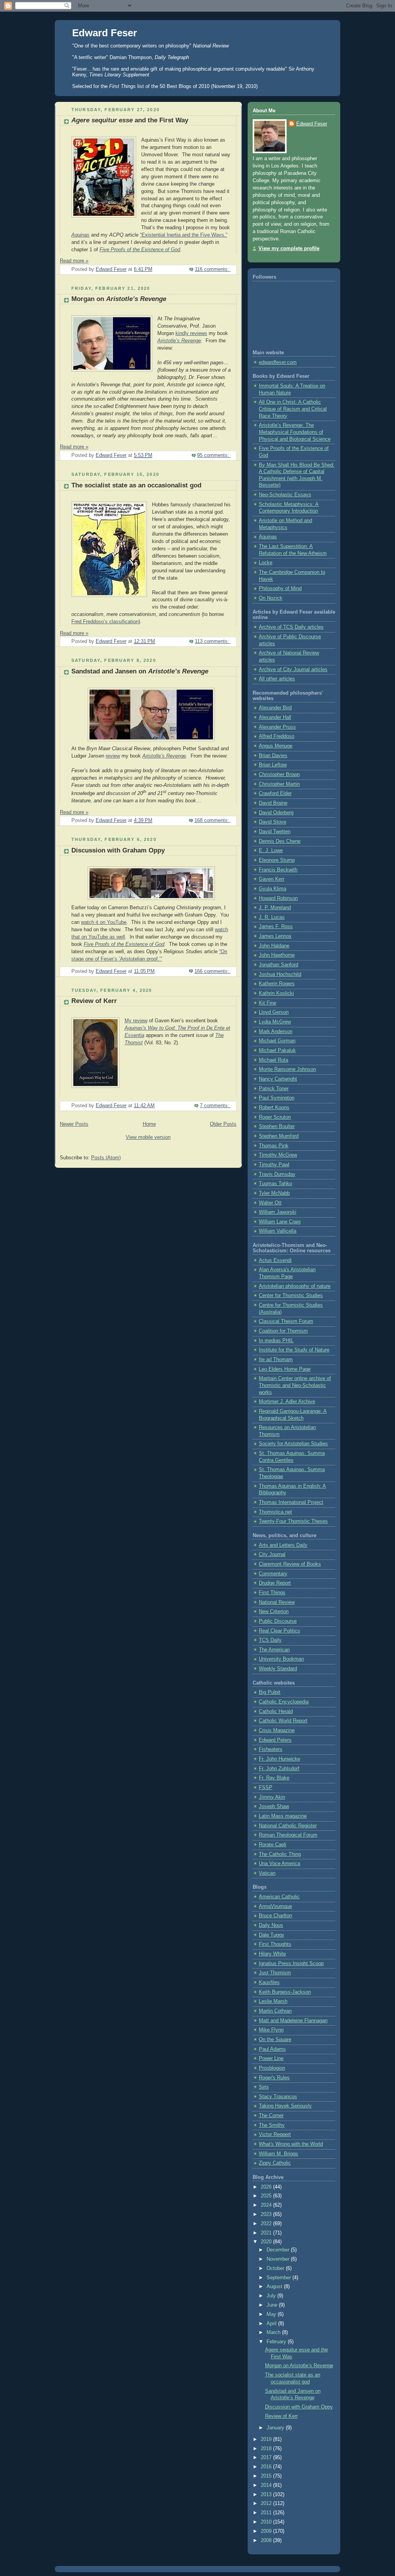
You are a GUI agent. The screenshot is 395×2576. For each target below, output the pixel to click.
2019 (267, 2439)
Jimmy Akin (272, 1797)
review (113, 756)
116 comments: (213, 269)
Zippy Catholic (275, 2163)
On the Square (275, 2040)
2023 (267, 2214)
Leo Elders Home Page (285, 1369)
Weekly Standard (278, 1669)
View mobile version (148, 1137)
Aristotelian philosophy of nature (295, 1286)
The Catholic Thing (280, 1854)
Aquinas (80, 235)
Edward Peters (275, 1740)
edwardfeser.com (278, 362)
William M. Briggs (279, 2154)
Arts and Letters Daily (283, 1545)
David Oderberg (276, 813)
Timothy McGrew (278, 1155)
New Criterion (274, 1612)
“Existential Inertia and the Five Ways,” (184, 235)
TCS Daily (270, 1640)
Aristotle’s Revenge (179, 341)
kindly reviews (191, 333)
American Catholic (279, 1897)
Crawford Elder (275, 793)
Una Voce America (279, 1864)
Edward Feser (105, 33)
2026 (267, 2187)
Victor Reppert (275, 2135)
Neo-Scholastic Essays (285, 495)
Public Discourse (278, 1621)
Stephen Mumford (279, 1136)
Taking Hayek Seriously (285, 2106)
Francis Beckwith (278, 870)
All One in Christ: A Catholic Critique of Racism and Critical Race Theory (293, 409)
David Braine (273, 803)
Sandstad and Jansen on (140, 671)
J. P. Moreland (275, 908)
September (279, 2278)
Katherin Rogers (277, 984)
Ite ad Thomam (276, 1360)
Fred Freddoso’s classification (105, 622)
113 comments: (213, 641)
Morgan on (119, 299)
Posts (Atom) (106, 1158)
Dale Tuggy (272, 1935)
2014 (267, 2485)
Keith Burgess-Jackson (285, 1992)
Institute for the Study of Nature (294, 1350)
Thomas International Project (291, 1502)
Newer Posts (74, 1124)
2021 (267, 2233)
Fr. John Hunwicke (279, 1759)
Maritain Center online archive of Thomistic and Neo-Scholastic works (295, 1385)
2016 (267, 2467)
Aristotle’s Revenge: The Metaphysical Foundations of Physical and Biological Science (295, 432)
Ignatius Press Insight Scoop (291, 1964)
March (274, 2332)
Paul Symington (277, 1098)
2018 (267, 2449)
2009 (267, 2531)
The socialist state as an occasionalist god (136, 485)
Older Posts (223, 1124)
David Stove (273, 822)
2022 (267, 2224)
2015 (267, 2476)
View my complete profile (289, 249)
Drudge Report (275, 1583)
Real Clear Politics (279, 1631)
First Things (272, 1593)
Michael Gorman (277, 1041)
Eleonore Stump (277, 860)
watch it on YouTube (104, 922)
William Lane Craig (280, 1222)
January (276, 2428)
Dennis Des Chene (280, 841)
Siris (264, 2087)
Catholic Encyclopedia (284, 1702)
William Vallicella (278, 1231)
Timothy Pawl (274, 1165)
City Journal (272, 1554)
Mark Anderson (276, 1032)
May (272, 2314)
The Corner (271, 2116)
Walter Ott (270, 1203)
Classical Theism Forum (286, 1321)
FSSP (266, 1788)
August (275, 2287)
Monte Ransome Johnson (287, 1069)
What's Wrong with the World (291, 2144)
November (279, 2259)
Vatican (267, 1873)
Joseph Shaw (274, 1806)
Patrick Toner (274, 1089)
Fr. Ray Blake (274, 1778)
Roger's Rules (274, 2078)
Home (149, 1124)
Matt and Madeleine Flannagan (293, 2021)
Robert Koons (274, 1108)
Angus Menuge (276, 746)
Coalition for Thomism (283, 1331)
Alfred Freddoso (277, 736)
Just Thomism (275, 1973)
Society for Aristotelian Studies (293, 1444)
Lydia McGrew (275, 1022)
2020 (267, 2242)
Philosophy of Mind (280, 589)
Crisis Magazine (277, 1730)
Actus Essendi (275, 1260)
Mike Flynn (271, 2030)
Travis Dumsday (277, 1174)
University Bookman (281, 1659)
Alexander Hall (275, 717)
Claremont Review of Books (290, 1564)
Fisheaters (271, 1749)
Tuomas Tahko (275, 1184)
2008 (267, 2540)
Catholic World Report (283, 1721)
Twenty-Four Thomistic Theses (293, 1521)
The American (274, 1650)
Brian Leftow (273, 765)
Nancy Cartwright (278, 1079)
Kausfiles (269, 1982)
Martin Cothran (275, 2011)
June (273, 2305)
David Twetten (275, 832)
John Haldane (274, 946)
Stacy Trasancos (278, 2097)
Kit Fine (268, 1003)
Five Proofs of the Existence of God (140, 250)
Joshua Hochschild (280, 974)
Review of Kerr (94, 1001)
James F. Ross (276, 927)
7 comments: (215, 1106)
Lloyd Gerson (274, 1012)
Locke (266, 563)
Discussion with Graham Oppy (118, 850)
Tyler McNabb (274, 1193)
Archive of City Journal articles (293, 670)
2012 (267, 2503)
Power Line (271, 2058)
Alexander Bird (275, 708)
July (272, 2296)
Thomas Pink (274, 1146)
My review (136, 1021)
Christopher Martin (279, 784)
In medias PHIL (276, 1341)
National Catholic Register (288, 1826)
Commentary (273, 1574)
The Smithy (272, 2125)
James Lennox (275, 936)
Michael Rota (273, 1060)
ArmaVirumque (275, 1906)
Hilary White (272, 1954)
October (276, 2268)
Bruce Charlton (275, 1916)
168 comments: (213, 820)
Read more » (74, 261)
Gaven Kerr (272, 879)
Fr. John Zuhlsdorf (279, 1769)
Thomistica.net (275, 1512)
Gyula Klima (273, 889)
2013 (267, 2495)
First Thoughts (275, 1944)
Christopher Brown (279, 775)
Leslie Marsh (273, 2001)
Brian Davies (273, 756)
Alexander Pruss (277, 727)
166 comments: (213, 971)
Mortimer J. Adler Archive (287, 1402)
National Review (277, 1602)
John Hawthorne (277, 955)
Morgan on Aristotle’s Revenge (299, 2366)
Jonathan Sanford (279, 965)
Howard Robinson (278, 898)
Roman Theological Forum (288, 1835)
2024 (267, 2205)
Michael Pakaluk (277, 1050)
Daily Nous (271, 1925)
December (279, 2250)
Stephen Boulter (277, 1126)
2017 (267, 2458)
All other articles (277, 679)
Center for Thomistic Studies (291, 1296)
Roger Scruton (275, 1117)
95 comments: (214, 455)
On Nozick (271, 598)
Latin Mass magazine (283, 1816)
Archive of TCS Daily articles (291, 627)
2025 (267, 2196)
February (277, 2342)
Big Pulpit (270, 1692)
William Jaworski (278, 1212)
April (272, 2324)
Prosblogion (272, 2068)
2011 (267, 2513)
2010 (267, 2522)
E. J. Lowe (271, 851)
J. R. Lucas (272, 917)
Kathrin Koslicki (276, 993)
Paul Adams (272, 2049)
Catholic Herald (276, 1712)
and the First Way (130, 120)
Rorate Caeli (273, 1845)
